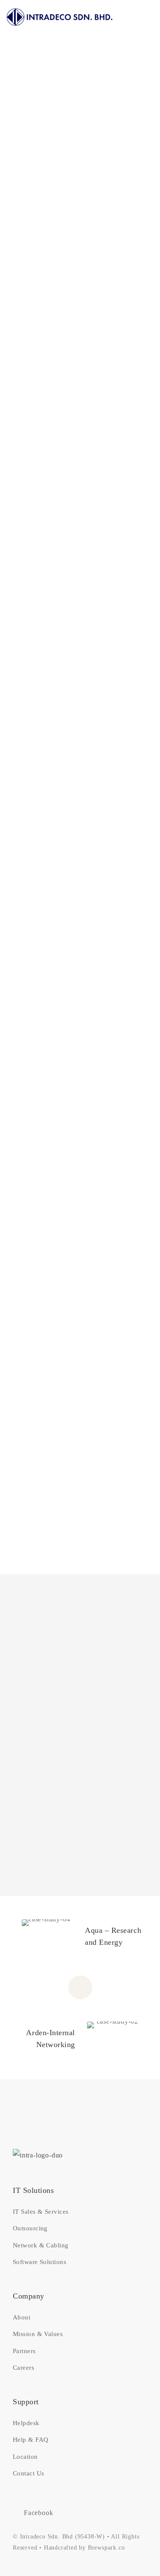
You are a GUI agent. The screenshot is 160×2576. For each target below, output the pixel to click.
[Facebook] (151, 544)
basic (146, 515)
